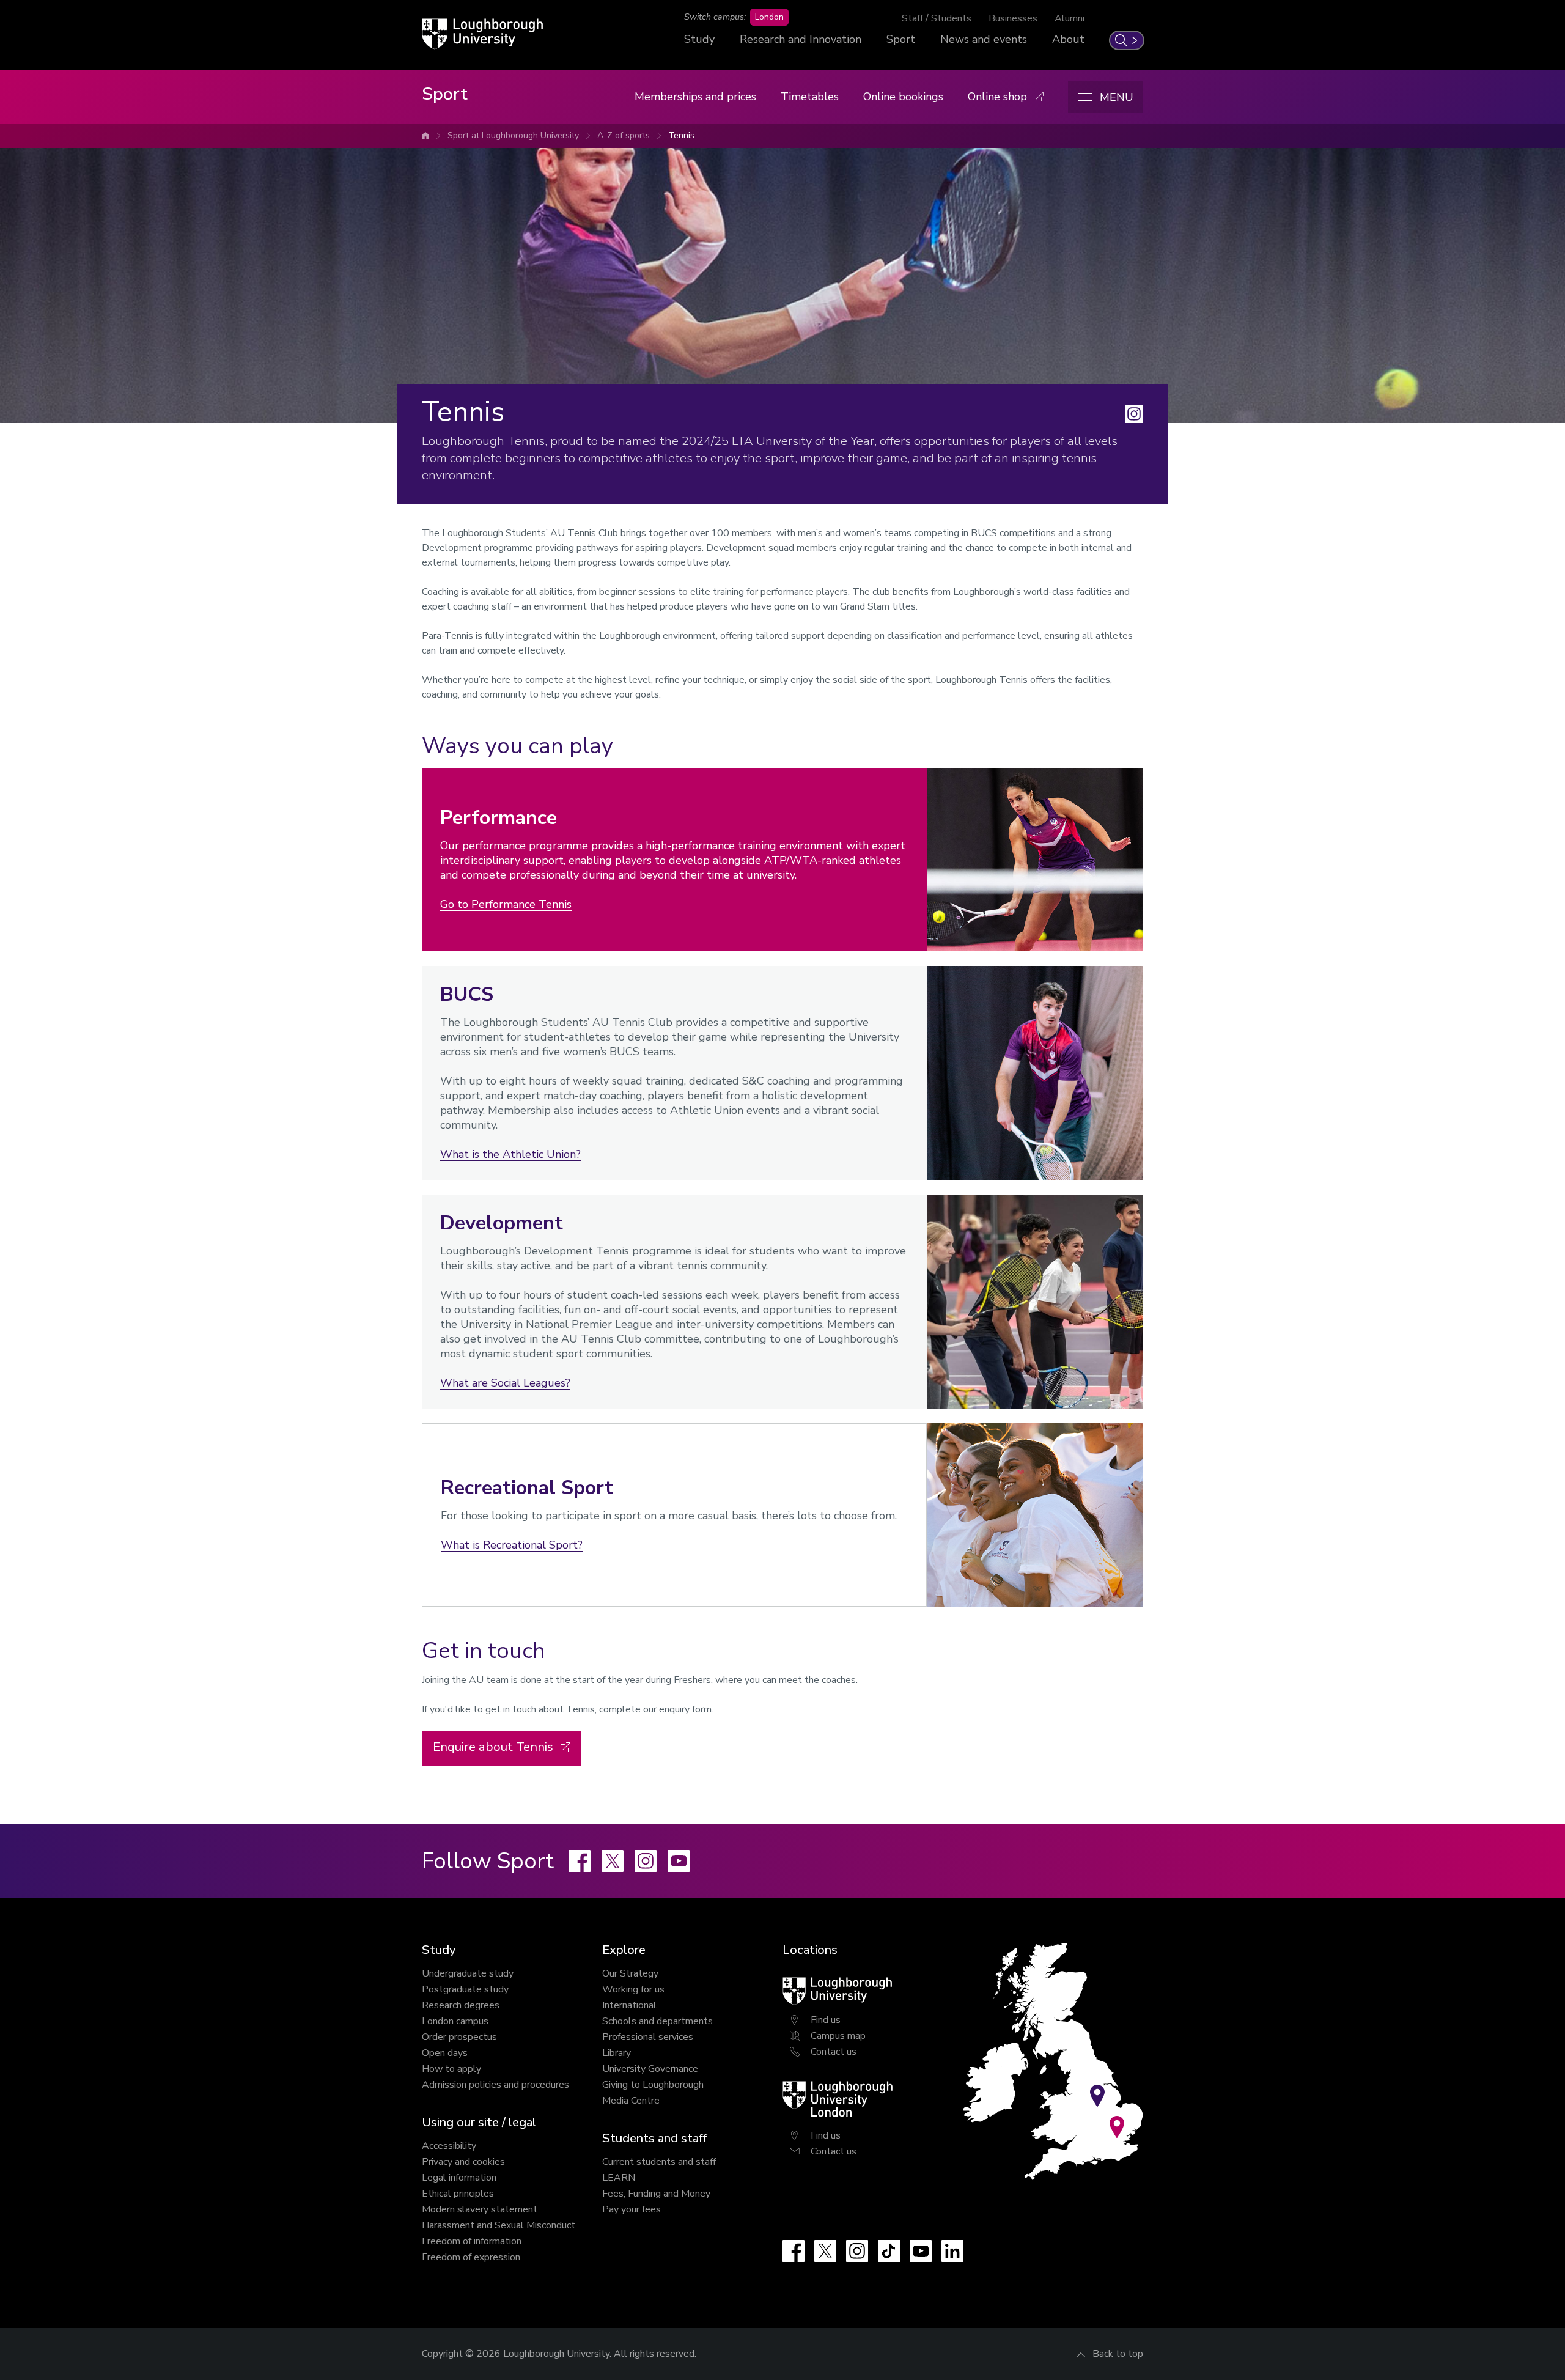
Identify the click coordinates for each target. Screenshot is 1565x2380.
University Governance (650, 2069)
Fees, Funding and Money (656, 2194)
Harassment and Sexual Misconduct (499, 2225)
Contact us (834, 2052)
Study (699, 39)
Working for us (633, 1989)
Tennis (681, 135)
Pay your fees (632, 2209)
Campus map (838, 2036)
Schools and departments (657, 2021)
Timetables (810, 97)
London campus (455, 2021)
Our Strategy (630, 1973)
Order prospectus (459, 2037)
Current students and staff (659, 2162)
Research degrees (461, 2005)
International (629, 2005)
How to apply (451, 2069)
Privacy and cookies (463, 2162)
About (1068, 39)
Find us (826, 2020)
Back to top (1118, 2354)
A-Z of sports (624, 135)
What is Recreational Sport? (512, 1545)
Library (617, 2053)
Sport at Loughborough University (513, 135)
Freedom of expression (471, 2257)
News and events (984, 39)
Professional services (648, 2037)
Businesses (1013, 18)
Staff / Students (937, 18)
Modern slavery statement (480, 2209)
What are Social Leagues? (505, 1383)
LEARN (619, 2178)
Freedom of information (472, 2241)
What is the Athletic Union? (510, 1154)
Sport (901, 39)
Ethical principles (458, 2194)
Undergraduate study (468, 1973)
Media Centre (631, 2101)
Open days (445, 2053)
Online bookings (903, 97)
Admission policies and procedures (495, 2085)
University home (425, 136)
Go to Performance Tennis (506, 904)
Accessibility (449, 2146)
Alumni (1070, 18)
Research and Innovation (801, 39)
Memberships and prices (695, 97)
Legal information (459, 2178)
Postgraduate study (465, 1989)
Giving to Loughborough (653, 2085)
